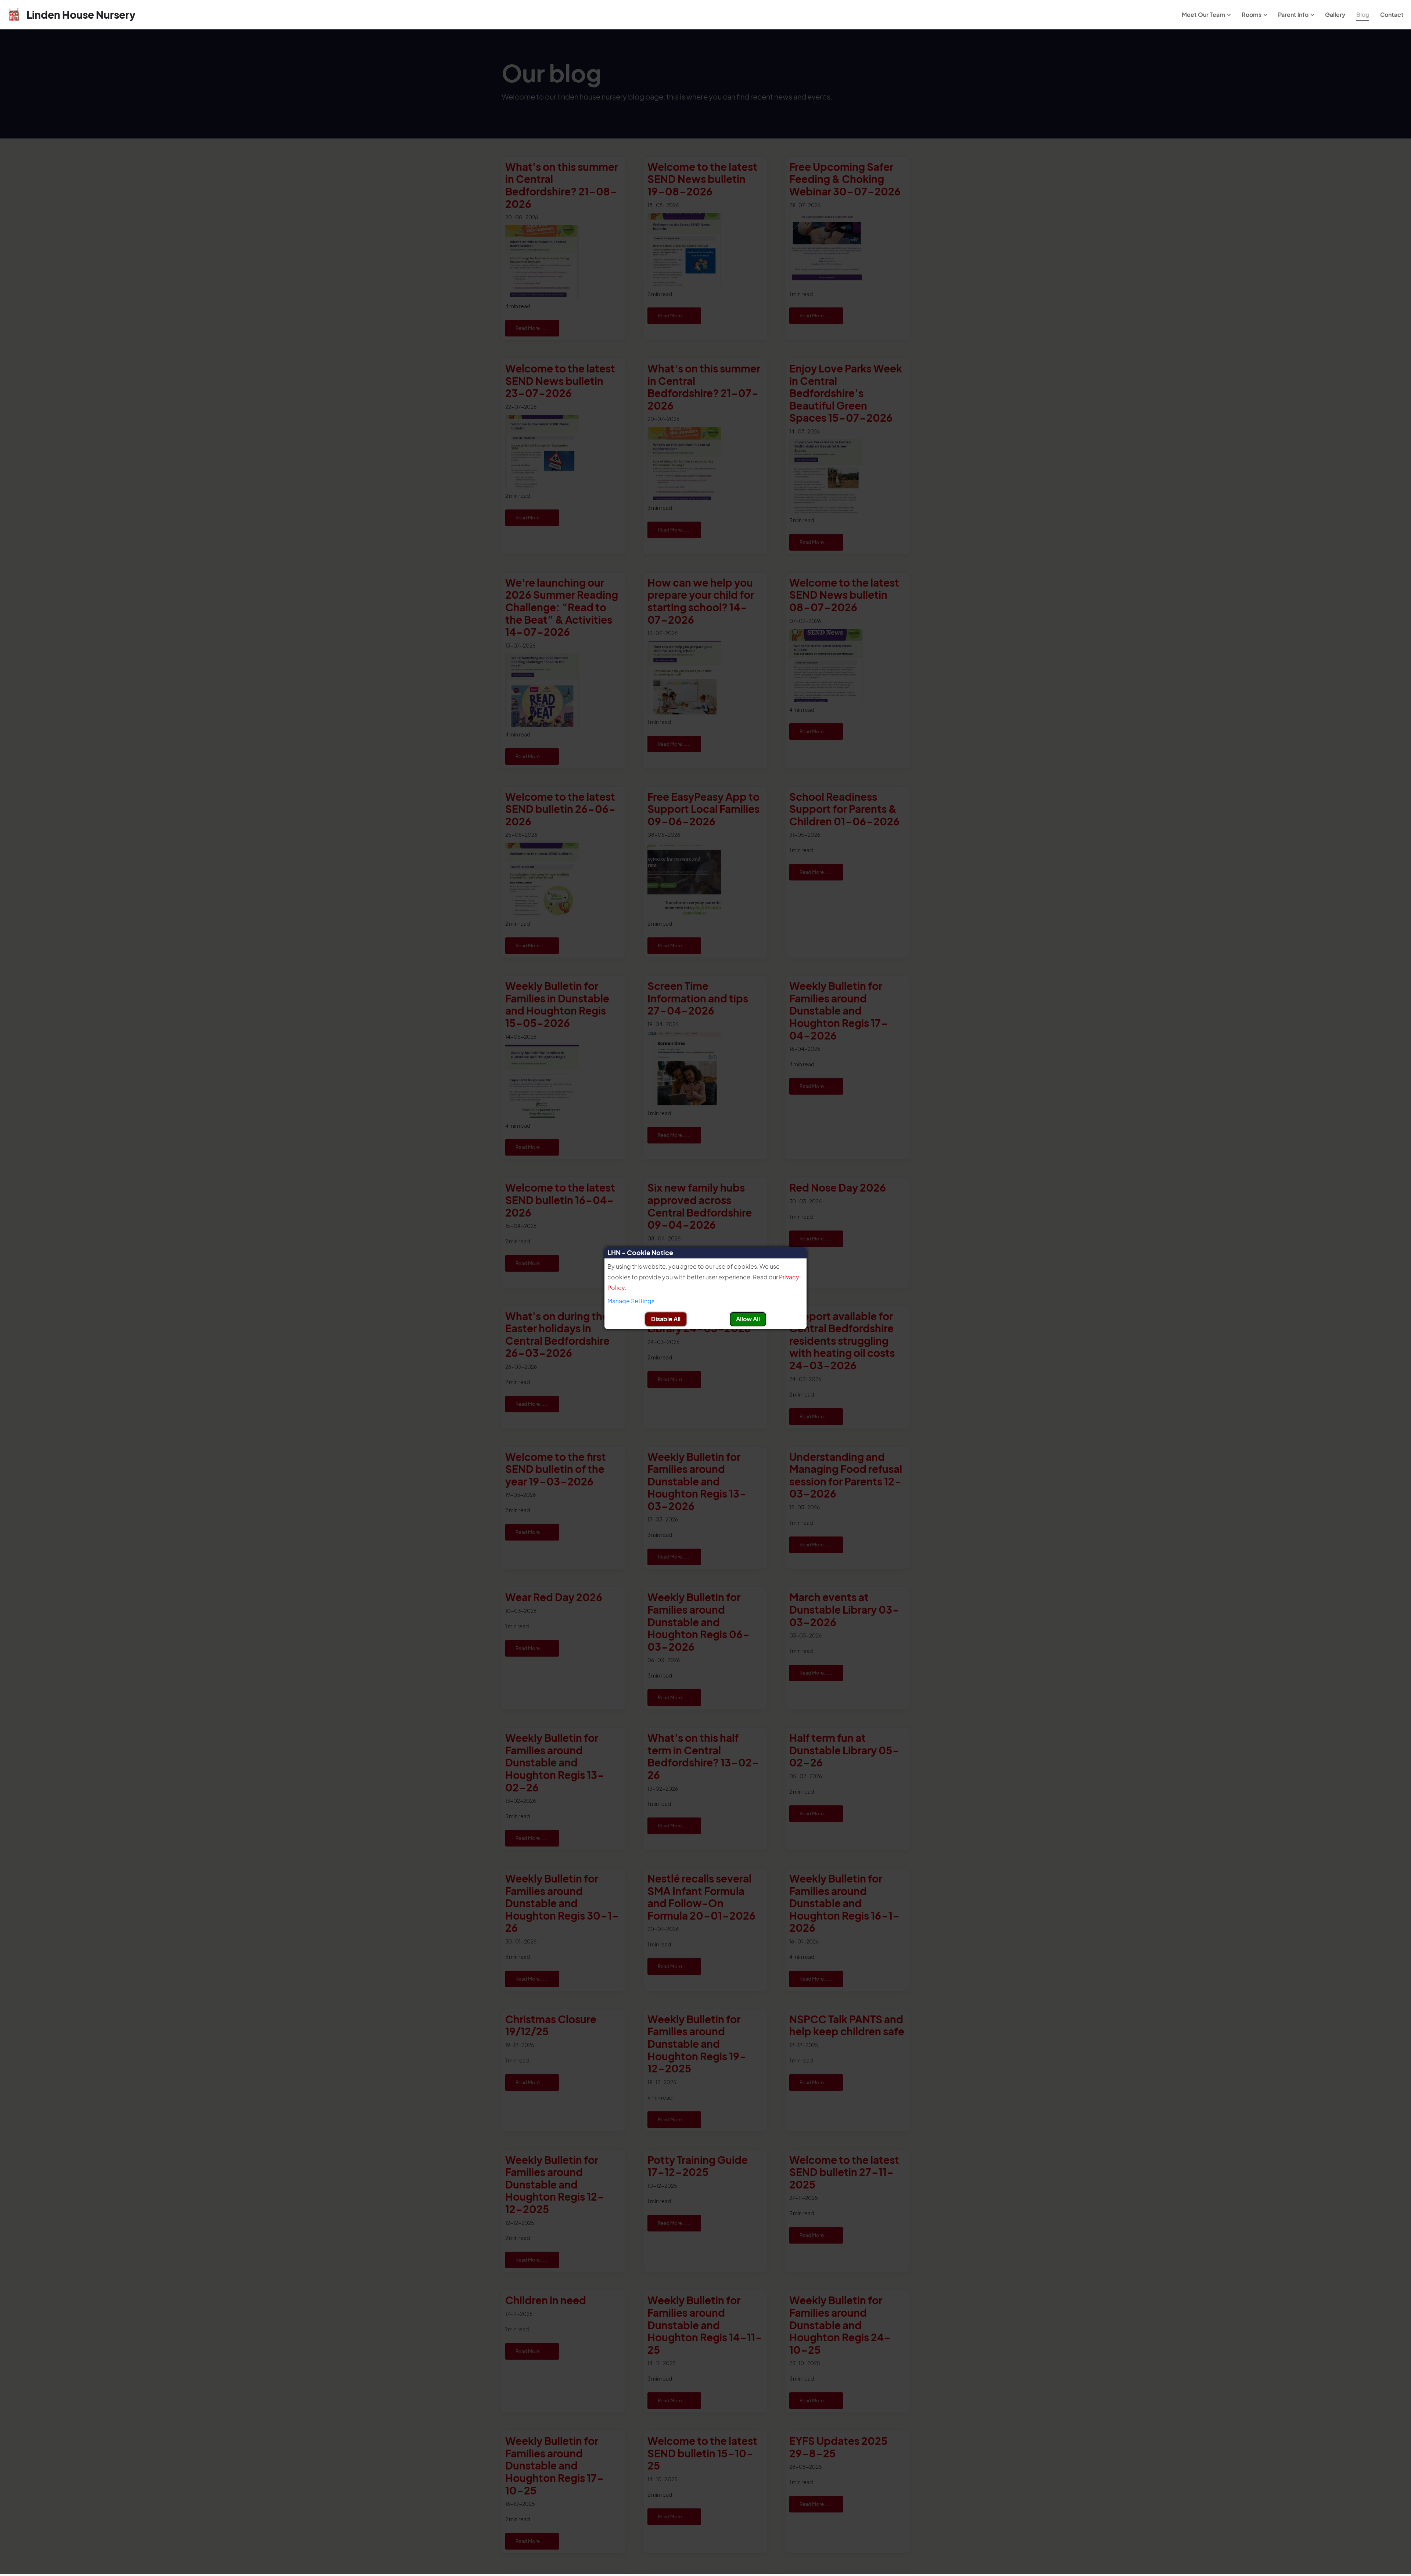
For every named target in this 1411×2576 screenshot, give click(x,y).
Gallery (1335, 15)
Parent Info (1293, 15)
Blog (1363, 15)
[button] (705, 1301)
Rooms (1252, 15)
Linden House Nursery (81, 15)
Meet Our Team (1203, 15)
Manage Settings (631, 1301)
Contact (1392, 15)
